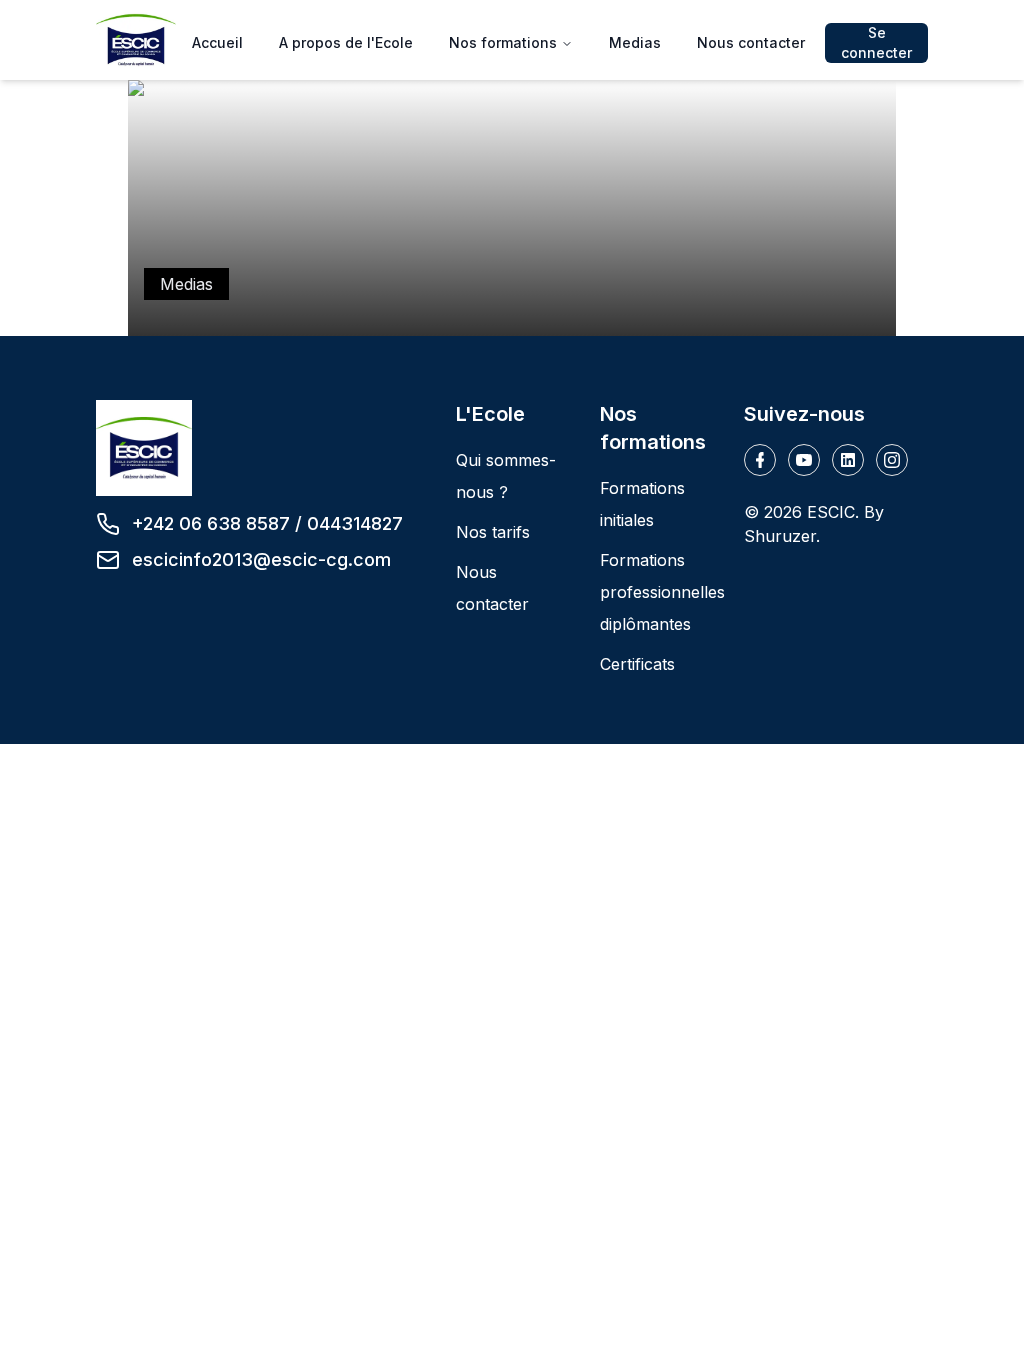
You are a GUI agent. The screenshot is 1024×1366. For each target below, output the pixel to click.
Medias (635, 42)
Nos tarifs (493, 532)
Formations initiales (642, 504)
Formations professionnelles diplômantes (662, 592)
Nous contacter (751, 42)
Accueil (217, 42)
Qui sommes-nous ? (506, 476)
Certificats (637, 664)
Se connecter (876, 42)
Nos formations (503, 42)
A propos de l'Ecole (346, 42)
